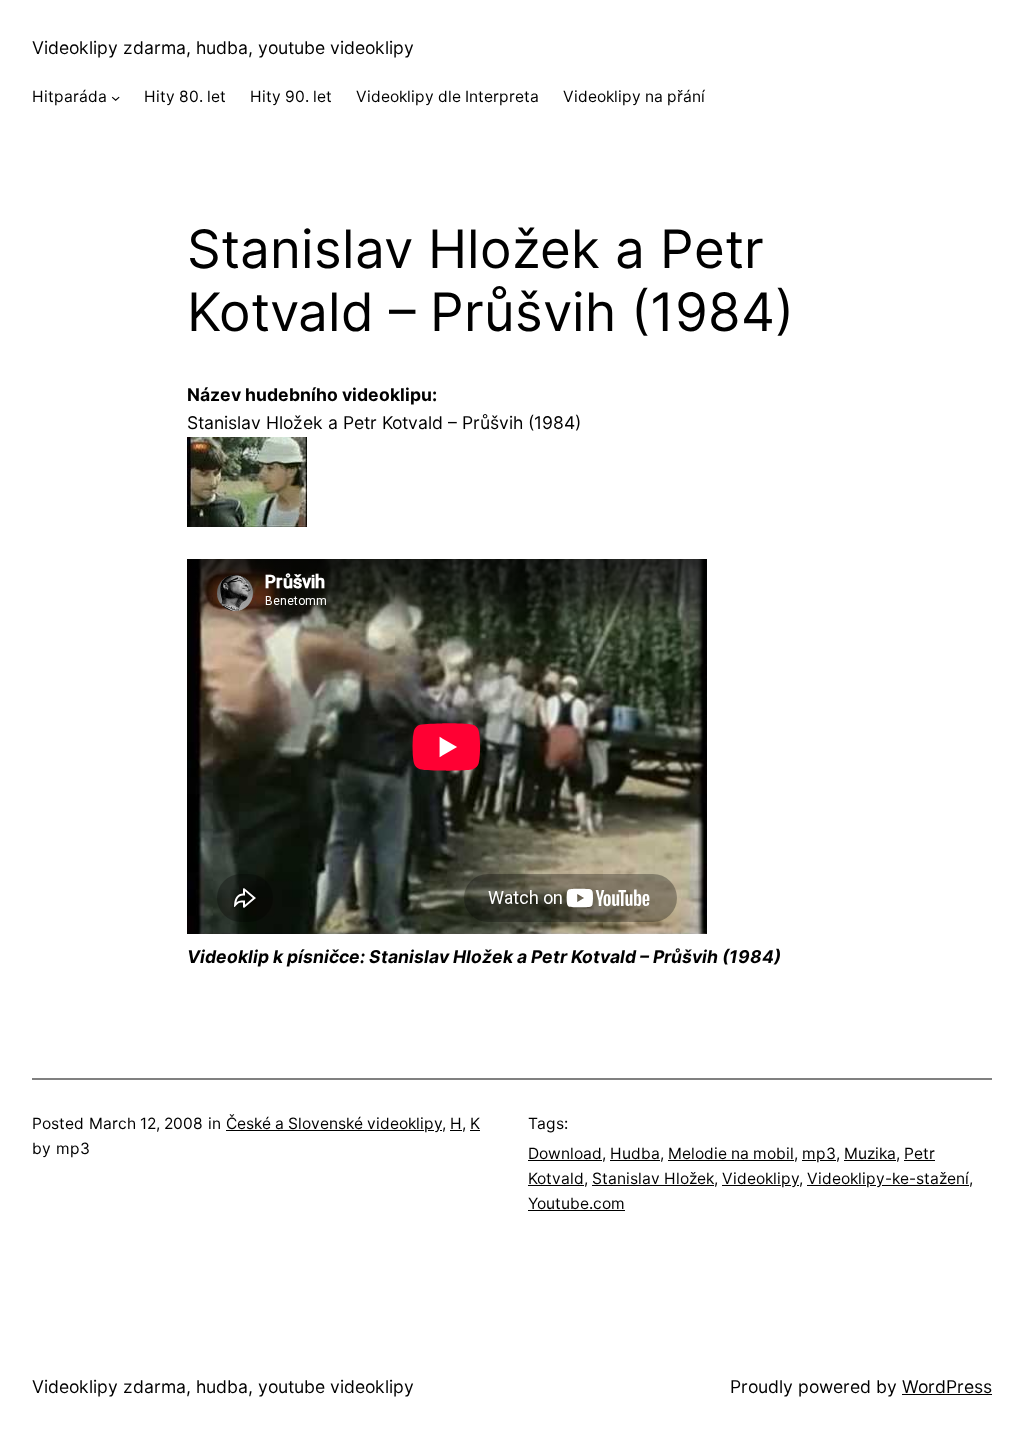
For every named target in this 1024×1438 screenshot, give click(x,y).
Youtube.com (576, 1203)
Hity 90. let (291, 96)
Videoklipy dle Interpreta (447, 96)
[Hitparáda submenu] (115, 97)
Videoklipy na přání (634, 96)
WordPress (947, 1386)
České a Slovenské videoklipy (334, 1123)
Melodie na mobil (731, 1153)
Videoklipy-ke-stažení (888, 1178)
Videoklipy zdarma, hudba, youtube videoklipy (223, 47)
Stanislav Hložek (653, 1178)
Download (565, 1153)
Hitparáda (69, 96)
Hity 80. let (185, 96)
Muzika (870, 1153)
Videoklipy (760, 1178)
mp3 (819, 1153)
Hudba (635, 1153)
